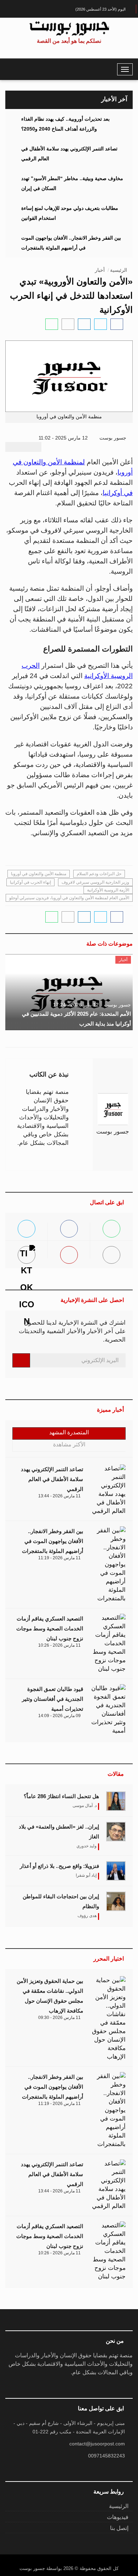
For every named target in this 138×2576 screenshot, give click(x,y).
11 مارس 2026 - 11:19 (59, 1558)
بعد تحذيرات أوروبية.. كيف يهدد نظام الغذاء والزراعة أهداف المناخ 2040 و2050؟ (65, 124)
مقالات (116, 1774)
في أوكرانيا (118, 493)
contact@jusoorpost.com (97, 2444)
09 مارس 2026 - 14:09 (59, 1716)
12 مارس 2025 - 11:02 (64, 438)
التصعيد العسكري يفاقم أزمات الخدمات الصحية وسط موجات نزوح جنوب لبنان (50, 1628)
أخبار (100, 270)
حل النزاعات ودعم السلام (99, 874)
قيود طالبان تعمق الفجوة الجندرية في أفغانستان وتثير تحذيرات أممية (53, 1699)
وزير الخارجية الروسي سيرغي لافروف (95, 882)
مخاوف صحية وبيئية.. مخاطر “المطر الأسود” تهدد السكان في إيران (72, 183)
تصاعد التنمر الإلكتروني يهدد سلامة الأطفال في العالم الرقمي (69, 154)
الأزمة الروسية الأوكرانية (108, 890)
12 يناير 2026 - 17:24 (76, 1005)
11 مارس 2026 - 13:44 (59, 1496)
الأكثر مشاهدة (69, 1444)
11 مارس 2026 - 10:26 (59, 1645)
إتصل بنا (119, 2528)
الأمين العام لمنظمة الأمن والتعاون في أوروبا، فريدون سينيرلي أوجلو (69, 898)
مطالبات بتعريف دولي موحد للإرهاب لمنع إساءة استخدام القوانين (70, 213)
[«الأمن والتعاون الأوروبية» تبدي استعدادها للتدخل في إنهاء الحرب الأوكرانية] (117, 324)
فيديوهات (118, 2517)
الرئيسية (119, 270)
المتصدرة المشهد (69, 1432)
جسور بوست (114, 438)
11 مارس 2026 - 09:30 (59, 2018)
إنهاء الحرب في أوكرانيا (30, 882)
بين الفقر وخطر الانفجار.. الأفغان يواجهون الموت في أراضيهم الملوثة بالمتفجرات (71, 243)
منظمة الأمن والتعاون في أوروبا (39, 874)
